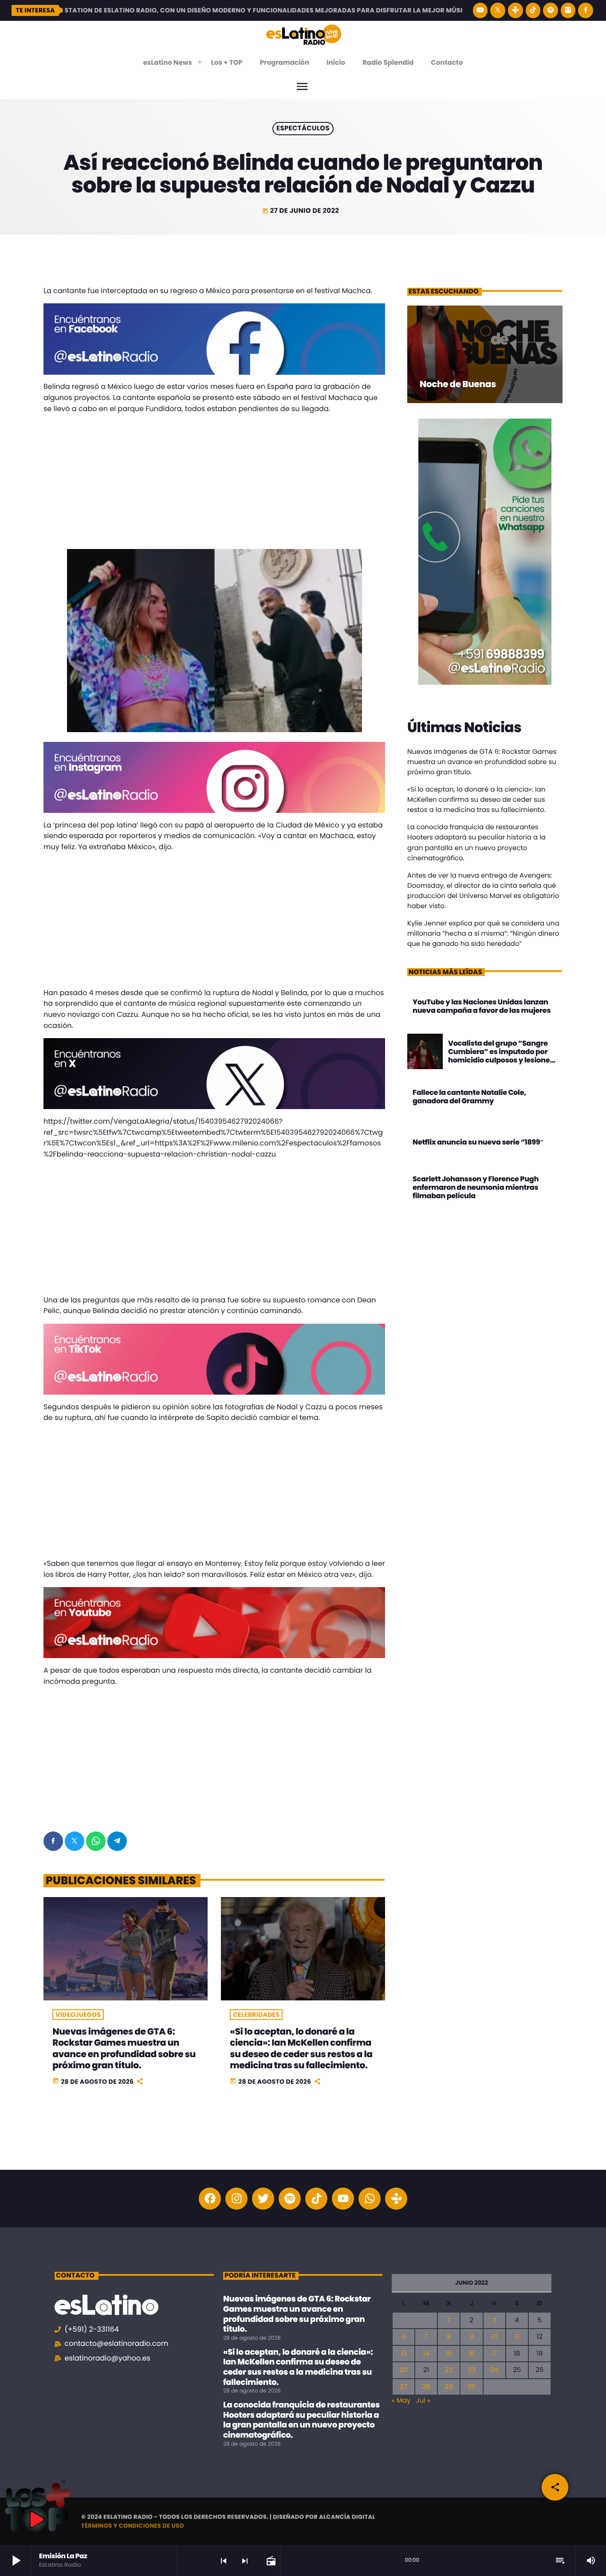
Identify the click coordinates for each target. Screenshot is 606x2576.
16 (472, 2354)
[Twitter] (263, 2199)
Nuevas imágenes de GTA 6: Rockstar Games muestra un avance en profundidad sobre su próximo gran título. (124, 2048)
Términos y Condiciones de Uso (133, 2526)
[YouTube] (480, 10)
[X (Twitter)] (498, 10)
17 (494, 2354)
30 (472, 2387)
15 (449, 2354)
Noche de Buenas (458, 384)
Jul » (423, 2401)
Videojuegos (78, 2015)
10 (494, 2337)
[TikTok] (533, 10)
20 (403, 2370)
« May (401, 2401)
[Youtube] (343, 2199)
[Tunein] (515, 10)
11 (517, 2337)
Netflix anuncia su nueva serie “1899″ (478, 1142)
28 (426, 2387)
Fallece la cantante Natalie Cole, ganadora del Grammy (469, 1097)
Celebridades (256, 2015)
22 (449, 2370)
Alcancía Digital (347, 2517)
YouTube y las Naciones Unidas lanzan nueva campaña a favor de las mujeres (482, 1006)
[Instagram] (568, 10)
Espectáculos (303, 129)
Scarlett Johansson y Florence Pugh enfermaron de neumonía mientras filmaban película (476, 1187)
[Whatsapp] (370, 2199)
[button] (63, 2482)
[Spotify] (551, 10)
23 (471, 2370)
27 (403, 2387)
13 (404, 2354)
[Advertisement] (214, 483)
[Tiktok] (316, 2199)
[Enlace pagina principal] (304, 34)
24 (494, 2370)
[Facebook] (586, 10)
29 (449, 2387)
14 (426, 2354)
